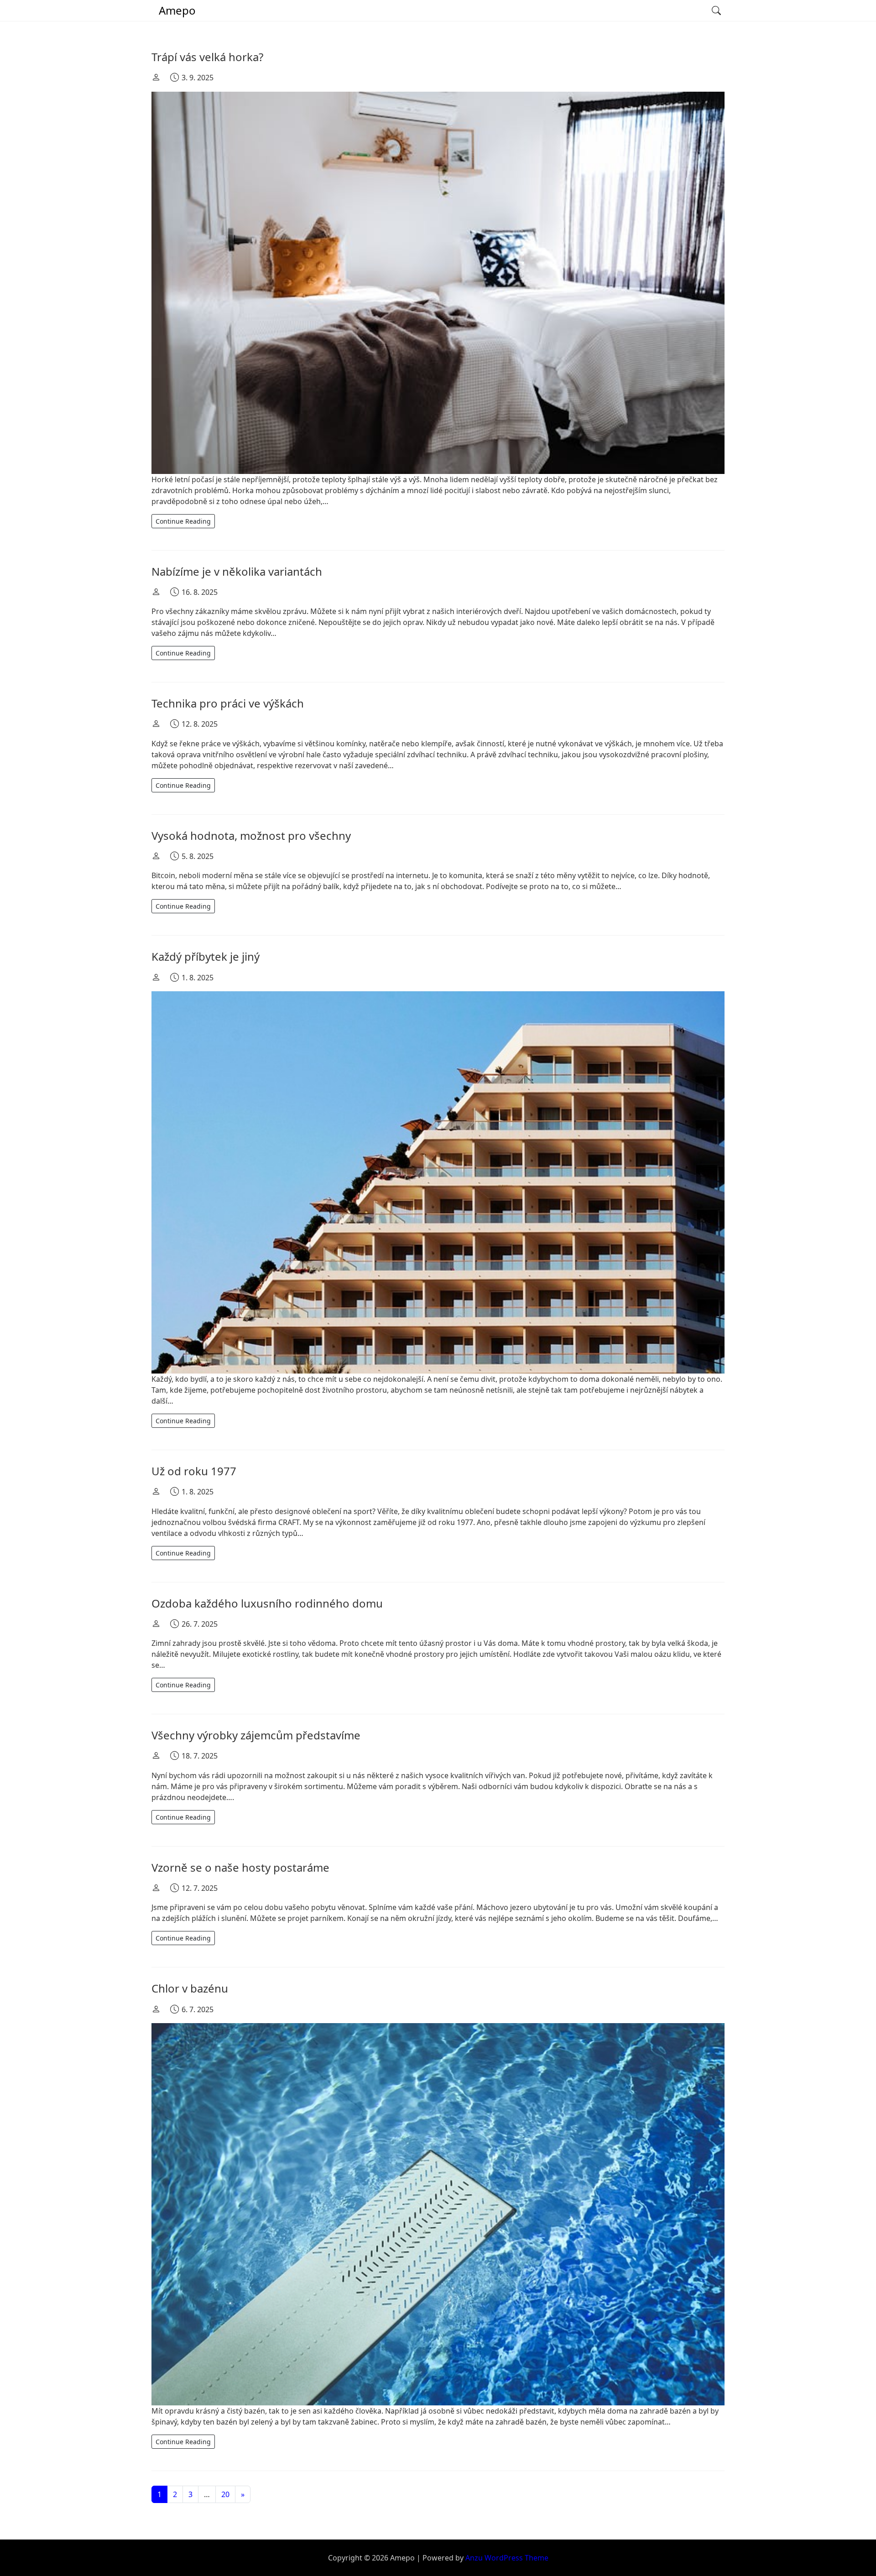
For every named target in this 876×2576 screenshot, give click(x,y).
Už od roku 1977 (194, 1471)
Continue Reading (183, 521)
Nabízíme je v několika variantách (237, 571)
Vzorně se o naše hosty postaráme (240, 1867)
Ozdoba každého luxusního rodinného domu (267, 1603)
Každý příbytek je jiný (206, 956)
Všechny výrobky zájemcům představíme (256, 1735)
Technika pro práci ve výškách (228, 703)
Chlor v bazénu (190, 1988)
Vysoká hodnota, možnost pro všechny (251, 835)
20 (225, 2494)
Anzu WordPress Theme (507, 2558)
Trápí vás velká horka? (207, 57)
